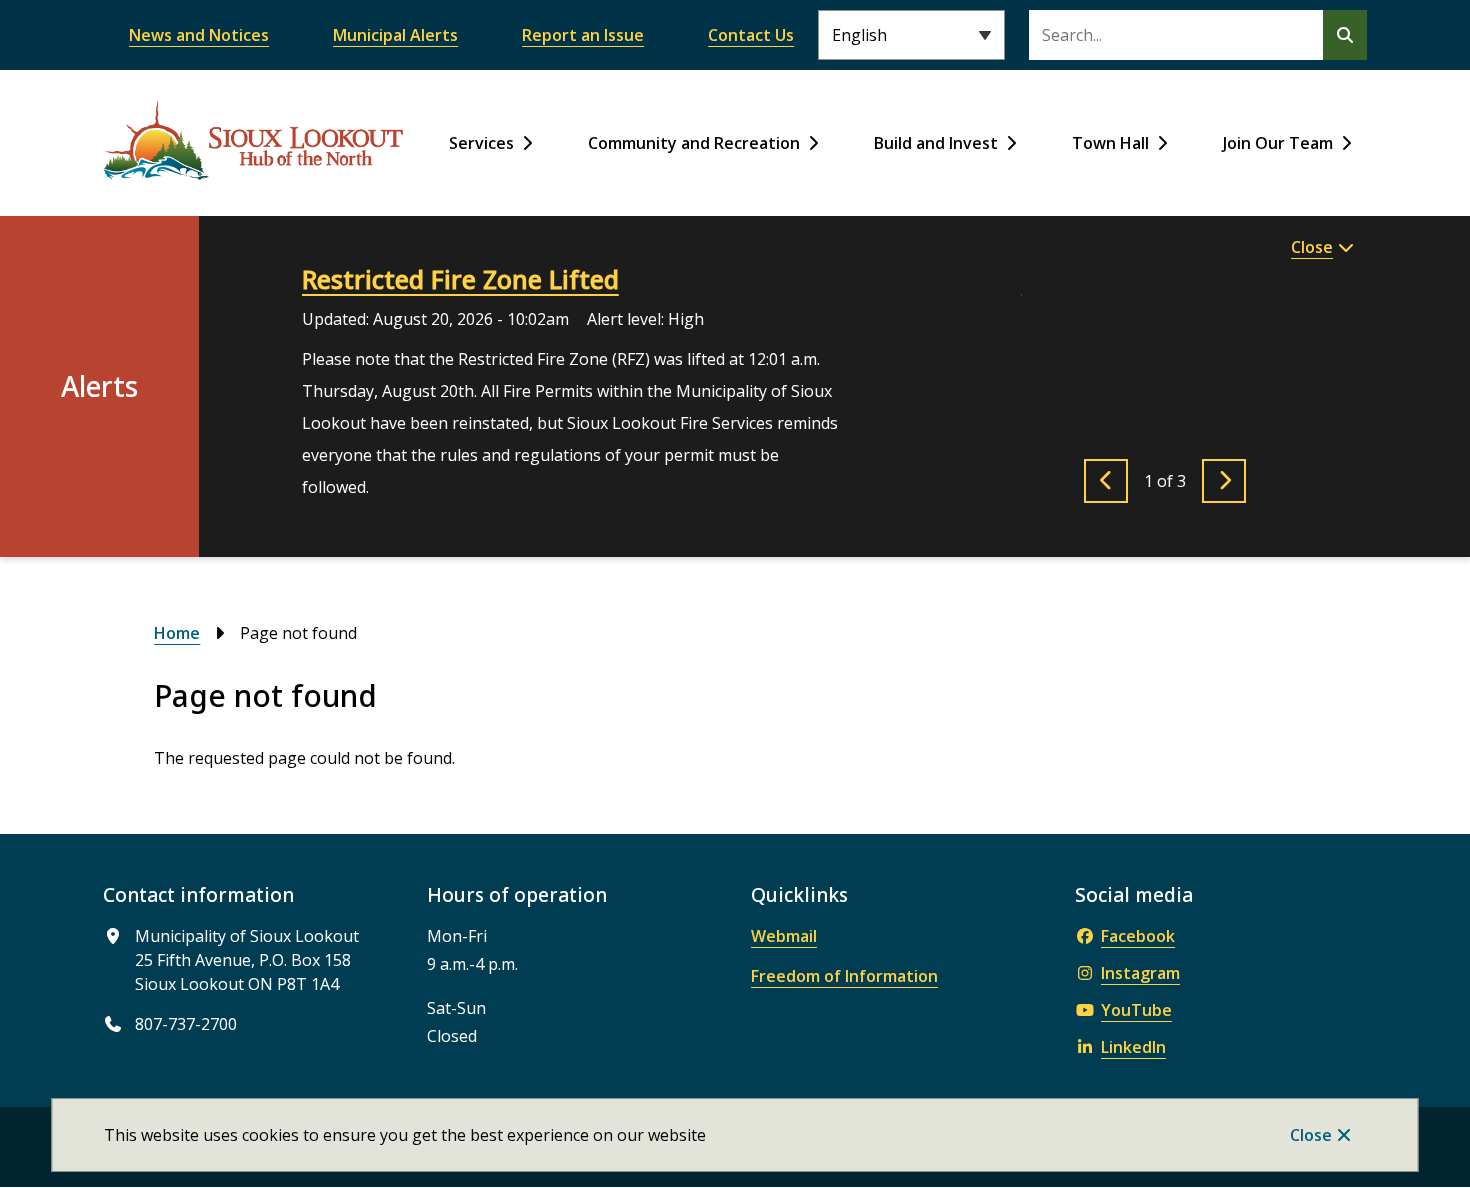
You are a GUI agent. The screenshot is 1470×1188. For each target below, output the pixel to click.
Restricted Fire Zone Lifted (460, 279)
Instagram (1140, 973)
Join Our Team (1278, 143)
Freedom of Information (844, 976)
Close (1311, 1135)
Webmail (784, 936)
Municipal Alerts (395, 35)
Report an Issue (583, 35)
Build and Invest (936, 143)
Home (177, 633)
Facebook (1138, 936)
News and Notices (199, 35)
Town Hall (1110, 143)
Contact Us (751, 35)
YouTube (1136, 1010)
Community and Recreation (694, 143)
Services (481, 143)
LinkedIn (1133, 1047)
